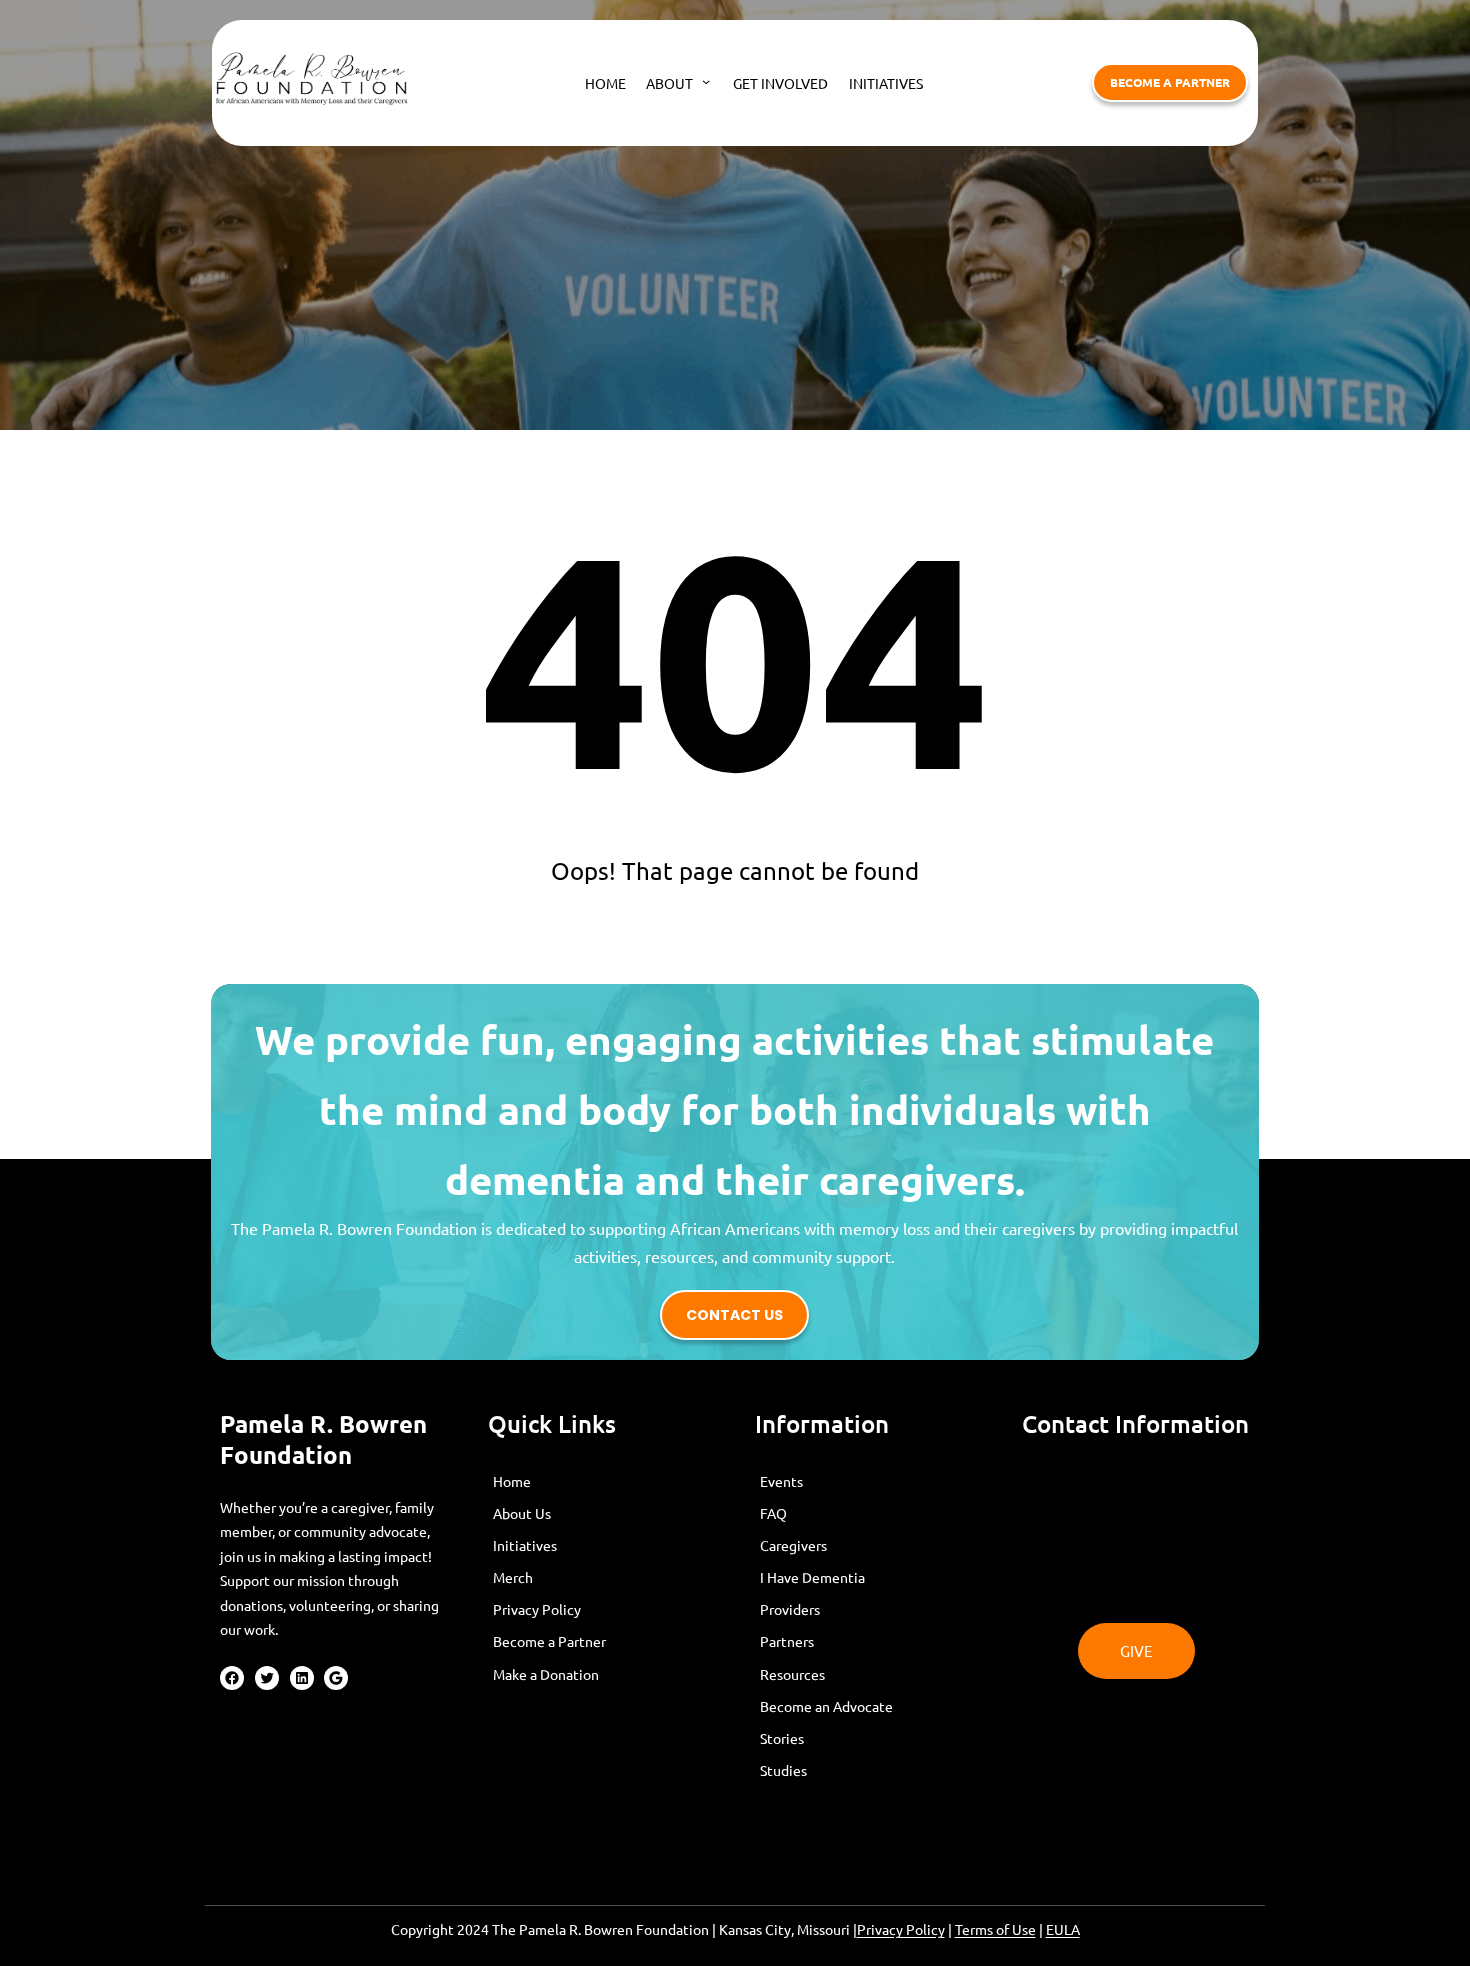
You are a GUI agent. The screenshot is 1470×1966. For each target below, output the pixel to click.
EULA (1063, 1929)
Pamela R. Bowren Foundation (323, 1439)
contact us (734, 1315)
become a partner (1170, 82)
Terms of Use (995, 1929)
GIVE (1136, 1650)
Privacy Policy (901, 1929)
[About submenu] (706, 81)
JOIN (1136, 1488)
